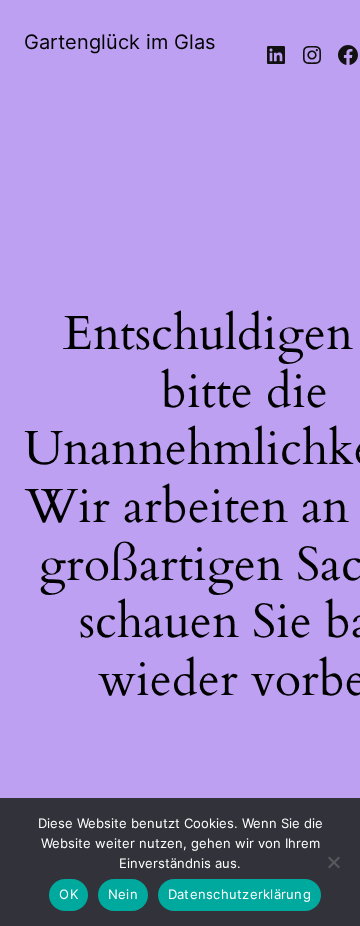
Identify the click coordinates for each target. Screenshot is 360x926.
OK (68, 894)
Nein (123, 894)
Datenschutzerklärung (239, 894)
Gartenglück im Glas (119, 42)
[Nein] (333, 868)
